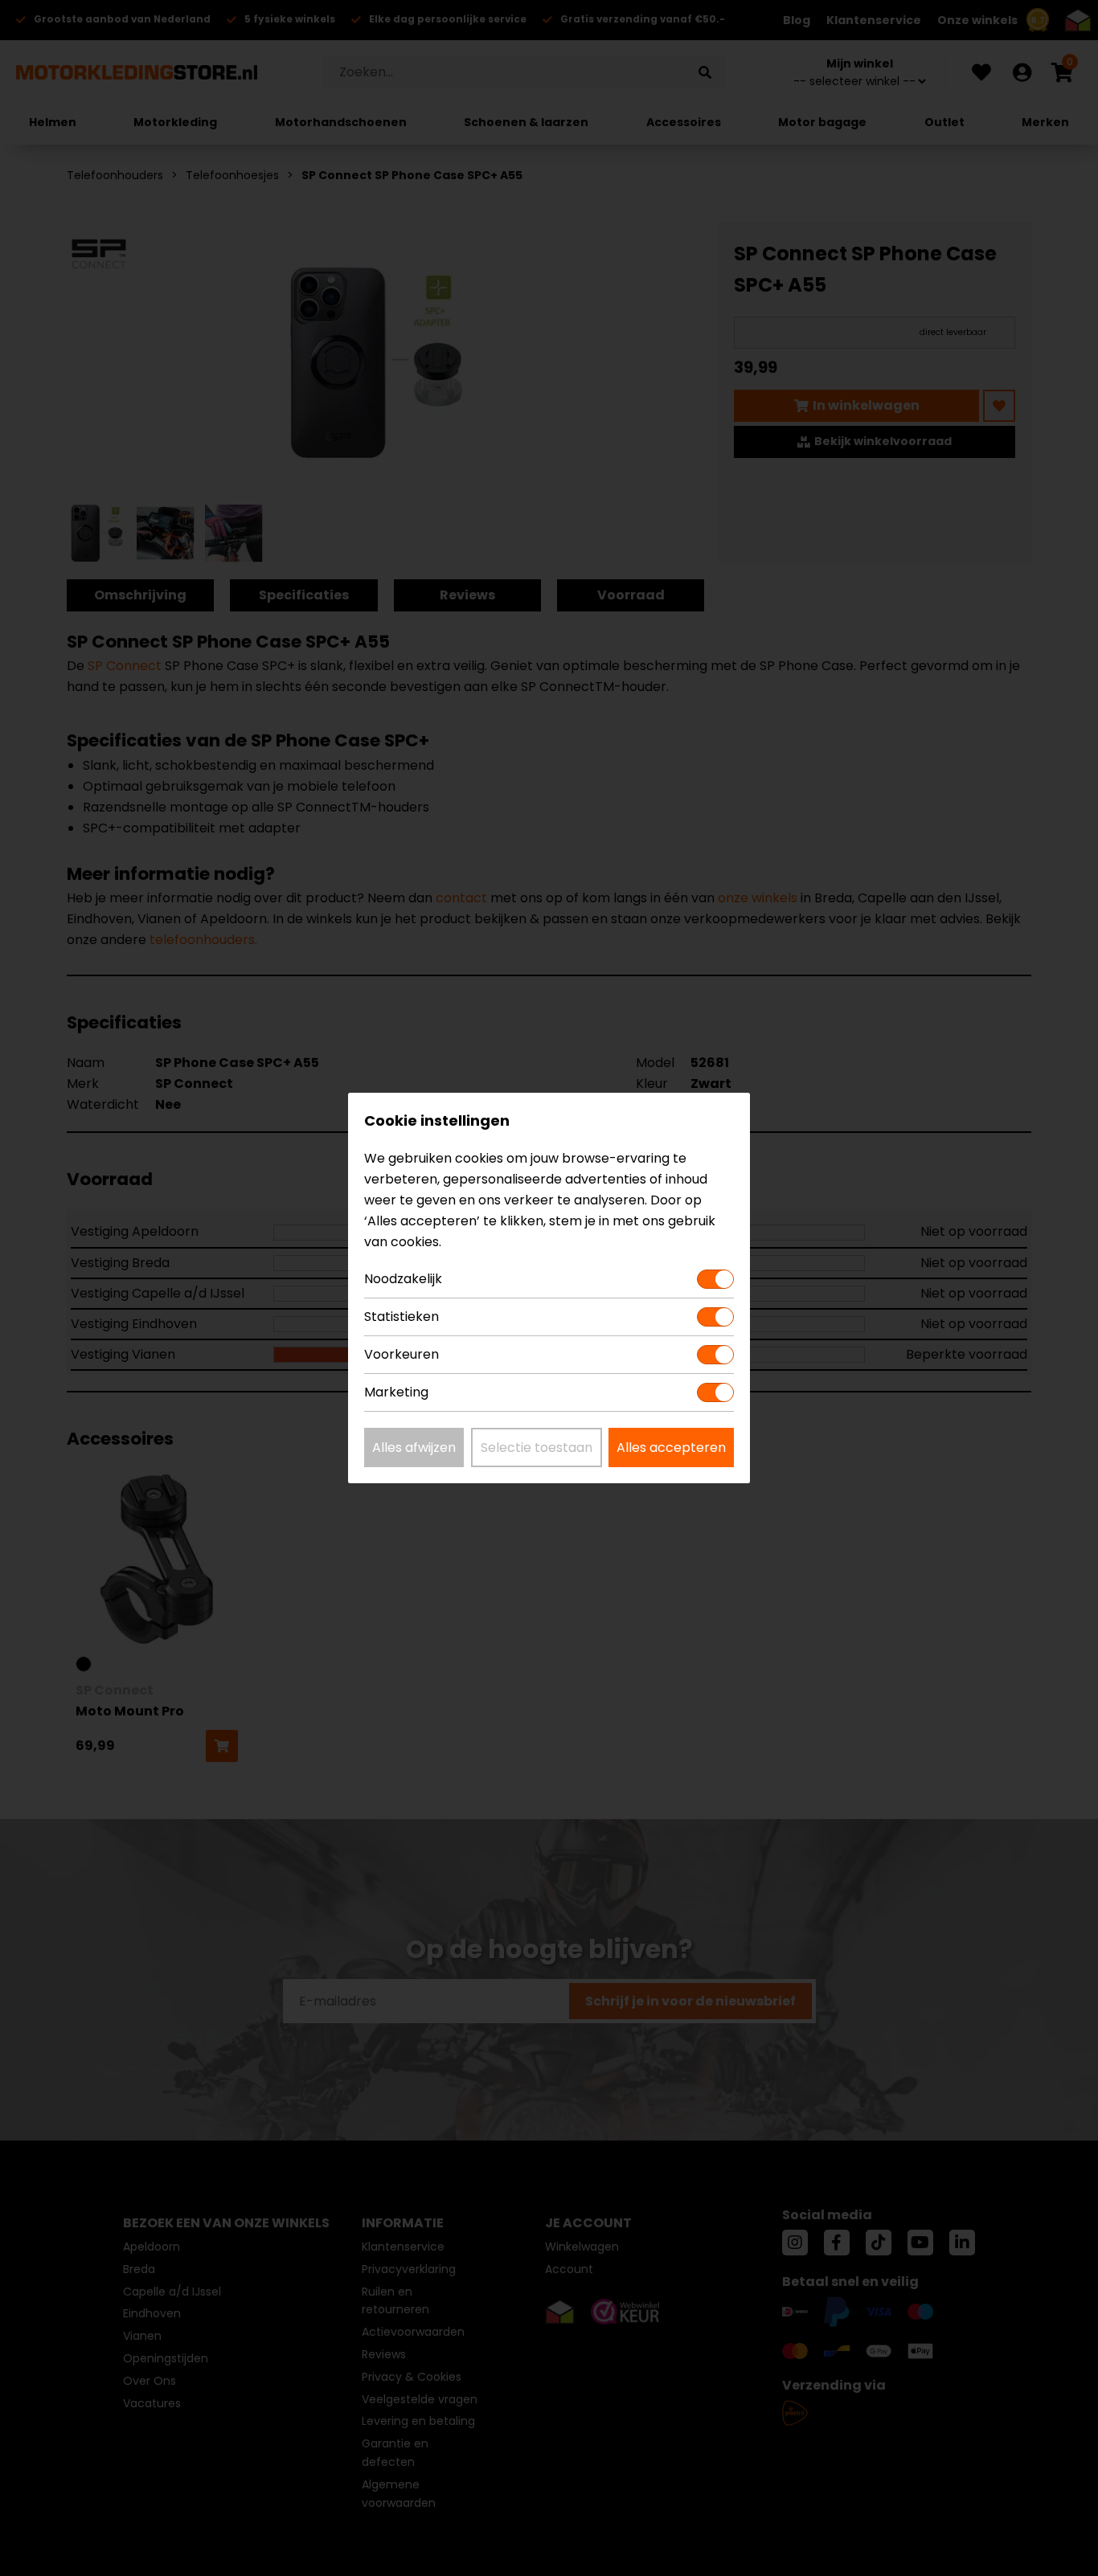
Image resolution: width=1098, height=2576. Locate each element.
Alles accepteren (671, 1447)
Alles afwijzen (414, 1447)
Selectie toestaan (537, 1447)
